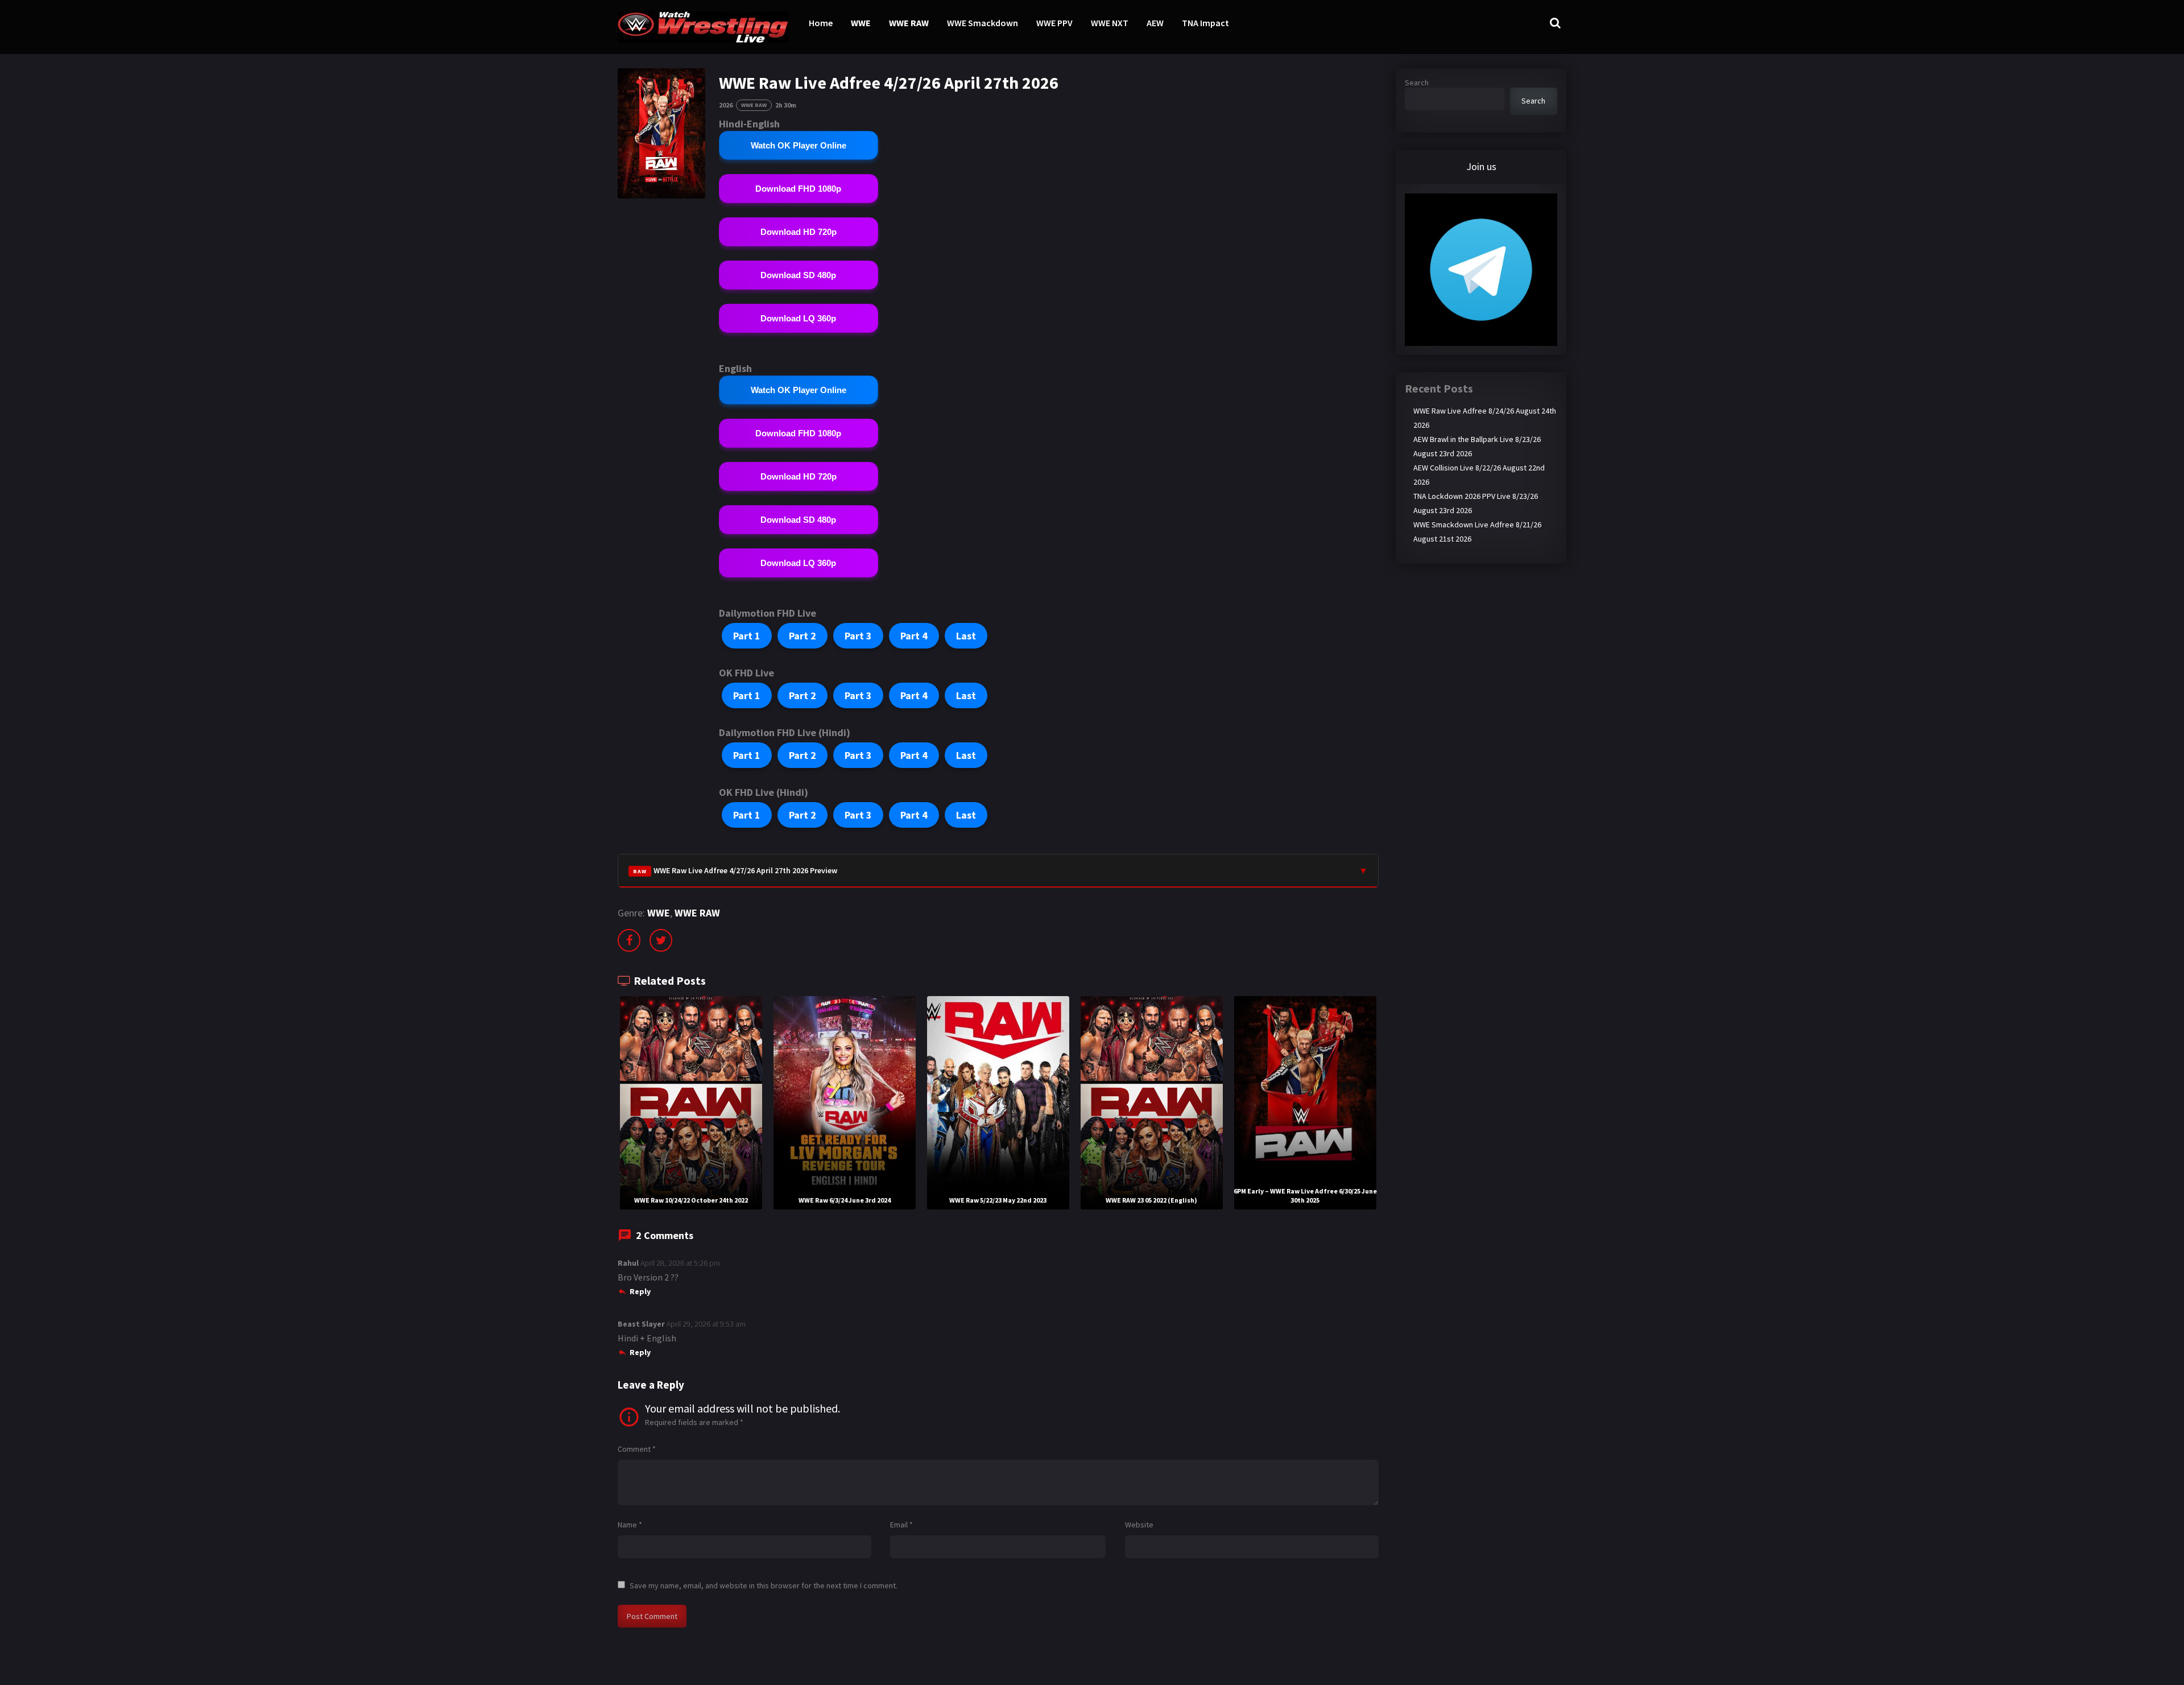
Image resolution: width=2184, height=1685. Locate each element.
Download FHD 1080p (798, 189)
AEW (1155, 23)
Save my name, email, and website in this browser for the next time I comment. (764, 1585)
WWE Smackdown (983, 23)
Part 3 (858, 636)
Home (821, 23)
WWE (861, 23)
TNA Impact (1205, 23)
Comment (637, 1449)
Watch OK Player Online (799, 145)
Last (966, 636)
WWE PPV (1054, 23)
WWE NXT (1110, 23)
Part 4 (914, 636)
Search (1417, 82)
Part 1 (747, 636)
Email (901, 1525)
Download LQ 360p (798, 318)
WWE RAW (909, 23)
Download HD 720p (799, 232)
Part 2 (803, 636)
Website (1139, 1525)
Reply (640, 1291)
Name (630, 1525)
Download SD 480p (798, 275)
